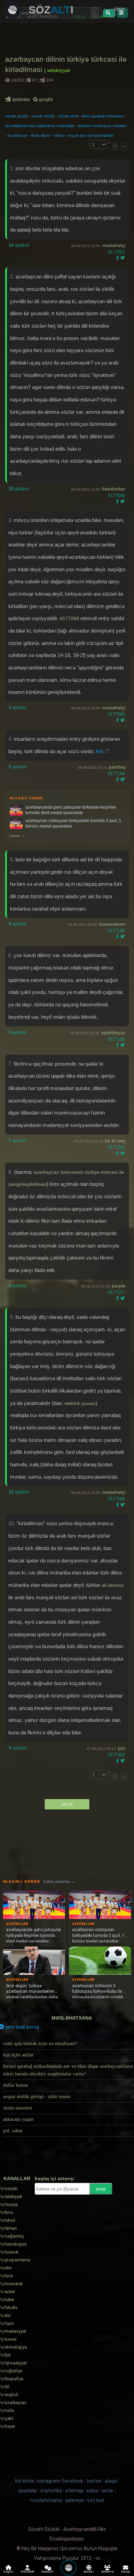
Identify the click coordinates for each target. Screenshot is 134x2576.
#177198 (116, 931)
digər (119, 9)
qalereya (74, 2500)
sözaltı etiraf (68, 116)
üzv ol (67, 1804)
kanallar (17, 2178)
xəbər (93, 2491)
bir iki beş (115, 1141)
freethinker (114, 489)
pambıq (117, 767)
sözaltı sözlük (43, 116)
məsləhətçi (114, 245)
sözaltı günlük (17, 116)
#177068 (116, 496)
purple (119, 1286)
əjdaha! (19, 245)
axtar (101, 2189)
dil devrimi (113, 1585)
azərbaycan (18, 135)
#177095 (116, 714)
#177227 (116, 1292)
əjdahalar (21, 99)
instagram (49, 2481)
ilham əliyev (41, 135)
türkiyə (59, 135)
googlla (45, 99)
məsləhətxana (72, 2018)
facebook (73, 2481)
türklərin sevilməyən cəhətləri (102, 126)
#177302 (116, 1755)
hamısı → (17, 836)
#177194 (116, 774)
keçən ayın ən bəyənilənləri (91, 135)
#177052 (116, 252)
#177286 (116, 1499)
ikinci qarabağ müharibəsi (103, 116)
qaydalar (28, 2491)
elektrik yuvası (80, 1403)
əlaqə (111, 2481)
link (100, 751)
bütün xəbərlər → (59, 1882)
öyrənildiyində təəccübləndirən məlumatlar (40, 126)
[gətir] (109, 13)
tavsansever (112, 924)
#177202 (116, 1147)
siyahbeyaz (113, 1033)
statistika (51, 2491)
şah (121, 1748)
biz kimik (25, 2481)
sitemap (74, 2491)
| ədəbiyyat (57, 70)
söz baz (96, 2500)
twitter (94, 2481)
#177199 (116, 1039)
